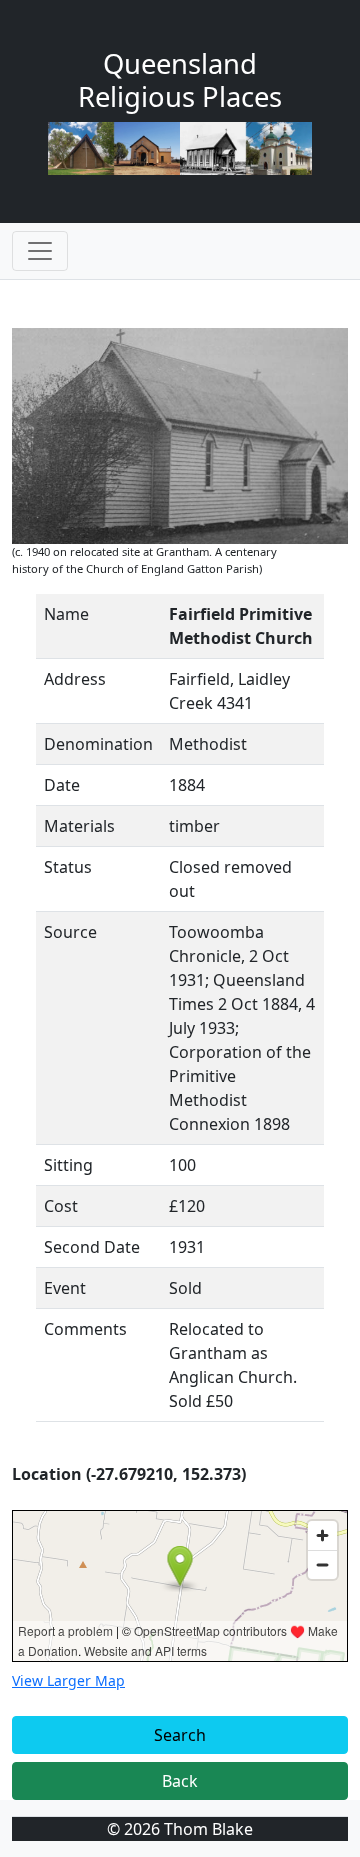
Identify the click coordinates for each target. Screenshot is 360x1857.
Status (68, 867)
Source (70, 932)
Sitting (68, 1165)
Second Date (92, 1247)
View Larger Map (68, 1680)
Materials (79, 826)
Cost (61, 1206)
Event (65, 1288)
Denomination (98, 744)
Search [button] (180, 1735)
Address (75, 679)
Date (62, 785)
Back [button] (180, 1781)
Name (66, 614)
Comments (85, 1329)
